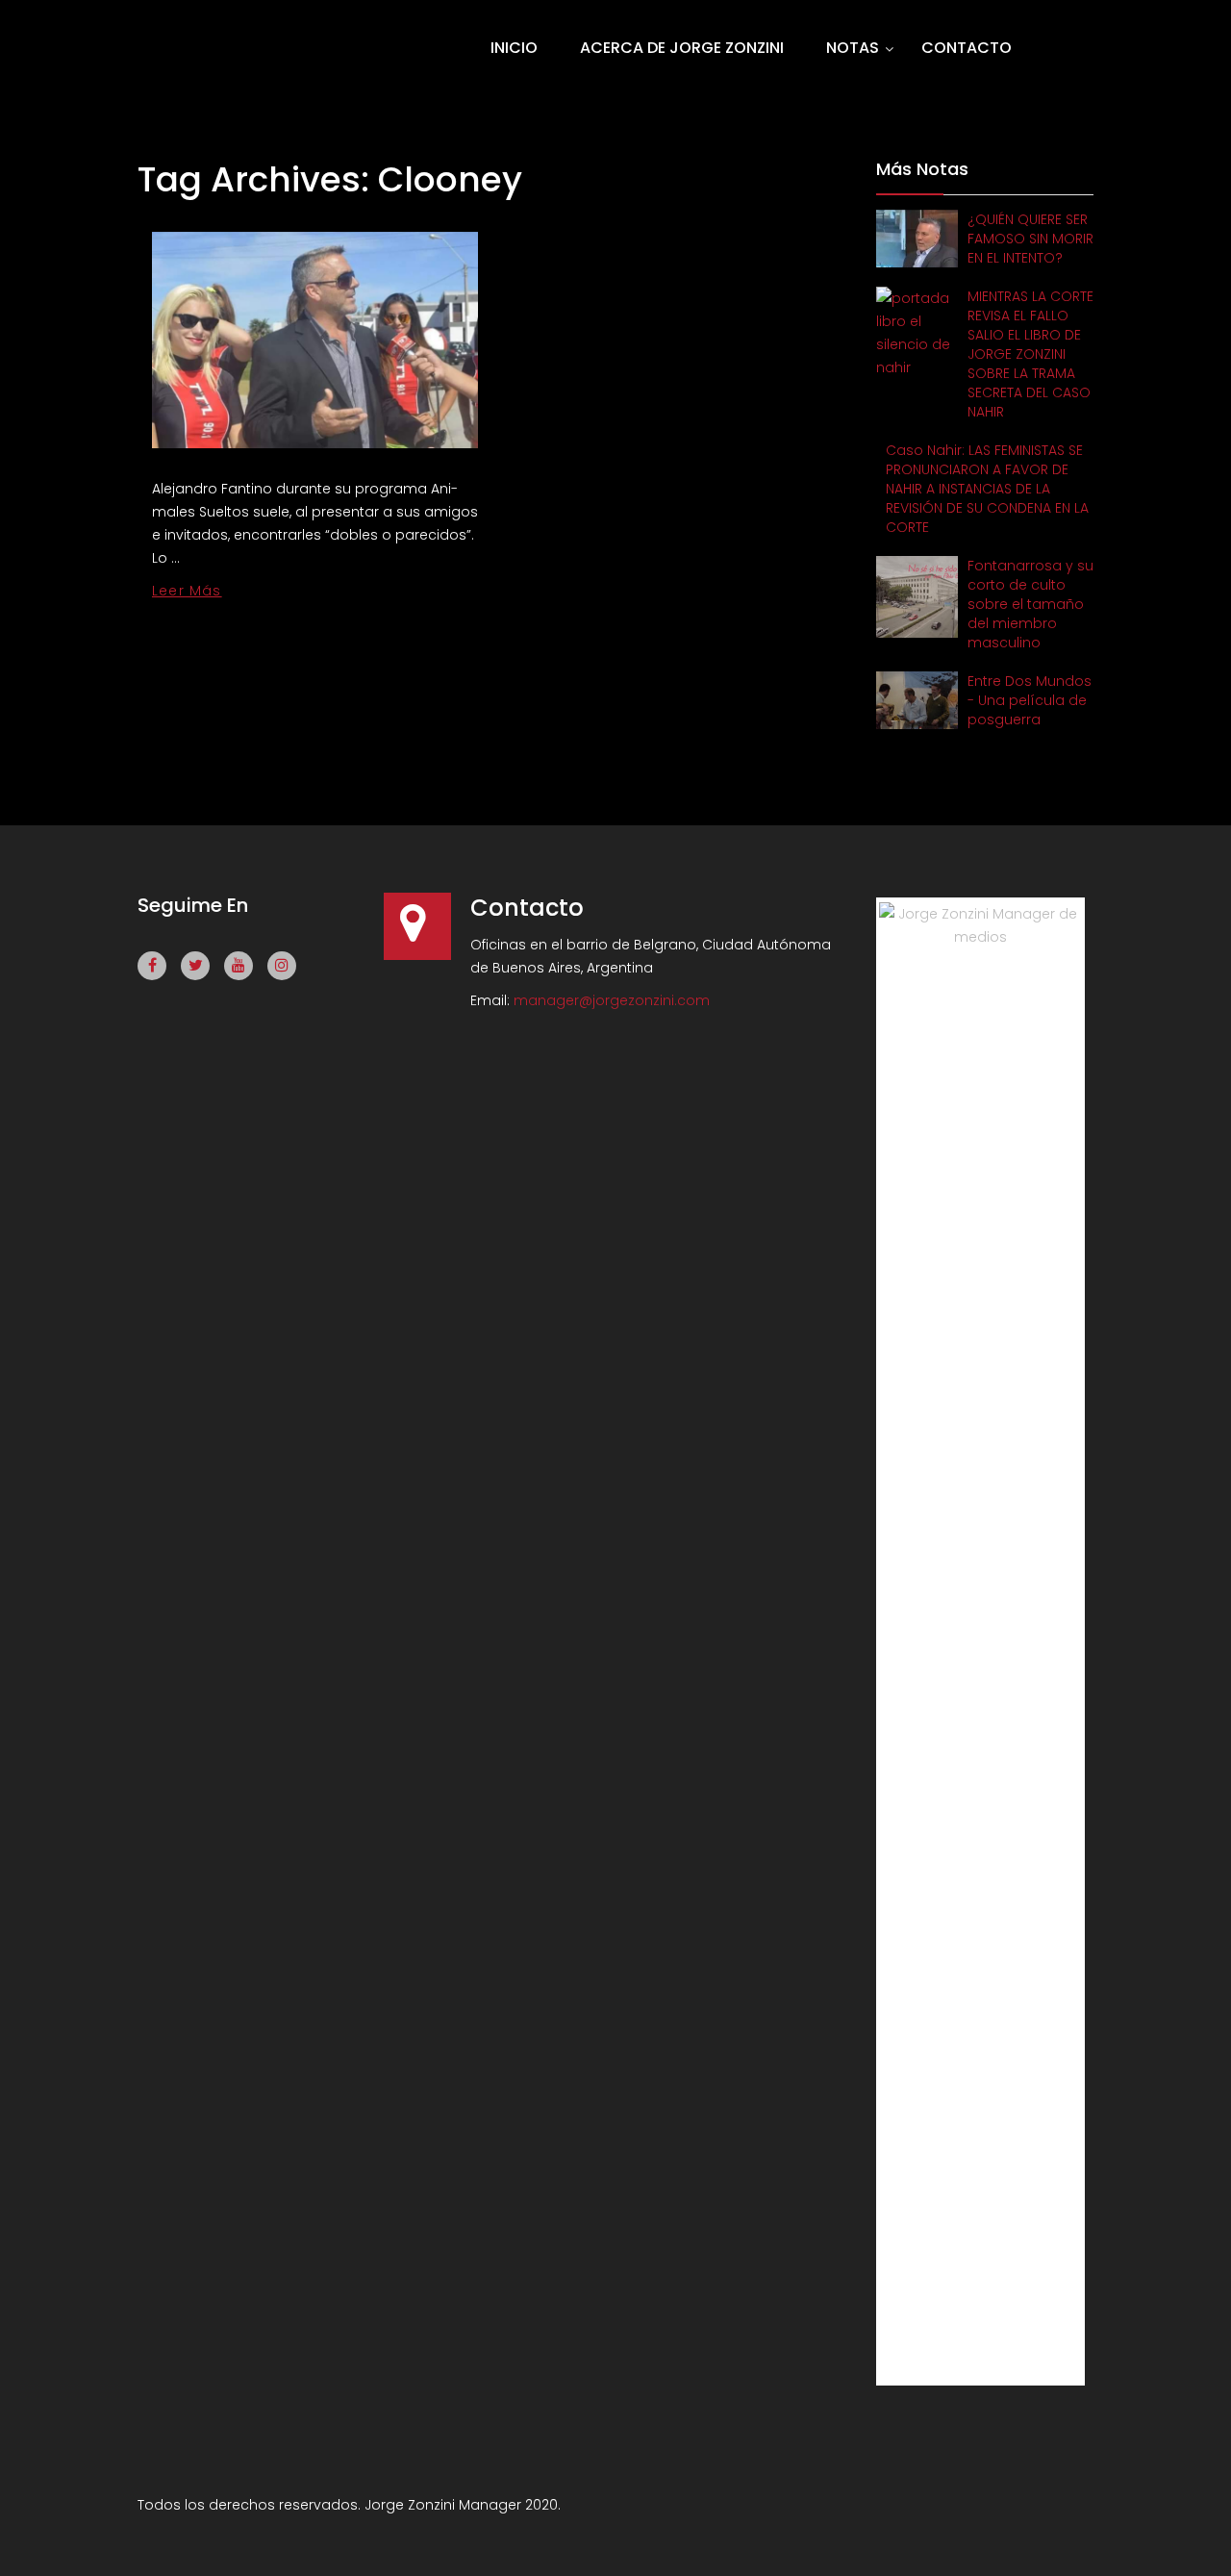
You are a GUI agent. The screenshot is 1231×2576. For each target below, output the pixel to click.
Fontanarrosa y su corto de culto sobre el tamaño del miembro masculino (1030, 604)
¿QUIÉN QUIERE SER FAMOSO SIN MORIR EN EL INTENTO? (1030, 239)
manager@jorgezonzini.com (612, 1000)
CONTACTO (967, 48)
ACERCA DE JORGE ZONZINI (682, 48)
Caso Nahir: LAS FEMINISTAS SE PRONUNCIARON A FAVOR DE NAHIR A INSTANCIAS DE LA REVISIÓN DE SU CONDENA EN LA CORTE (987, 489)
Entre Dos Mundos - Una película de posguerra (1030, 700)
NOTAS (853, 48)
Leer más (187, 591)
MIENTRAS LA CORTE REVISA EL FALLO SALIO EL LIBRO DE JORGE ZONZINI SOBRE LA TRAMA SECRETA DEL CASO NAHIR (1030, 354)
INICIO (514, 48)
